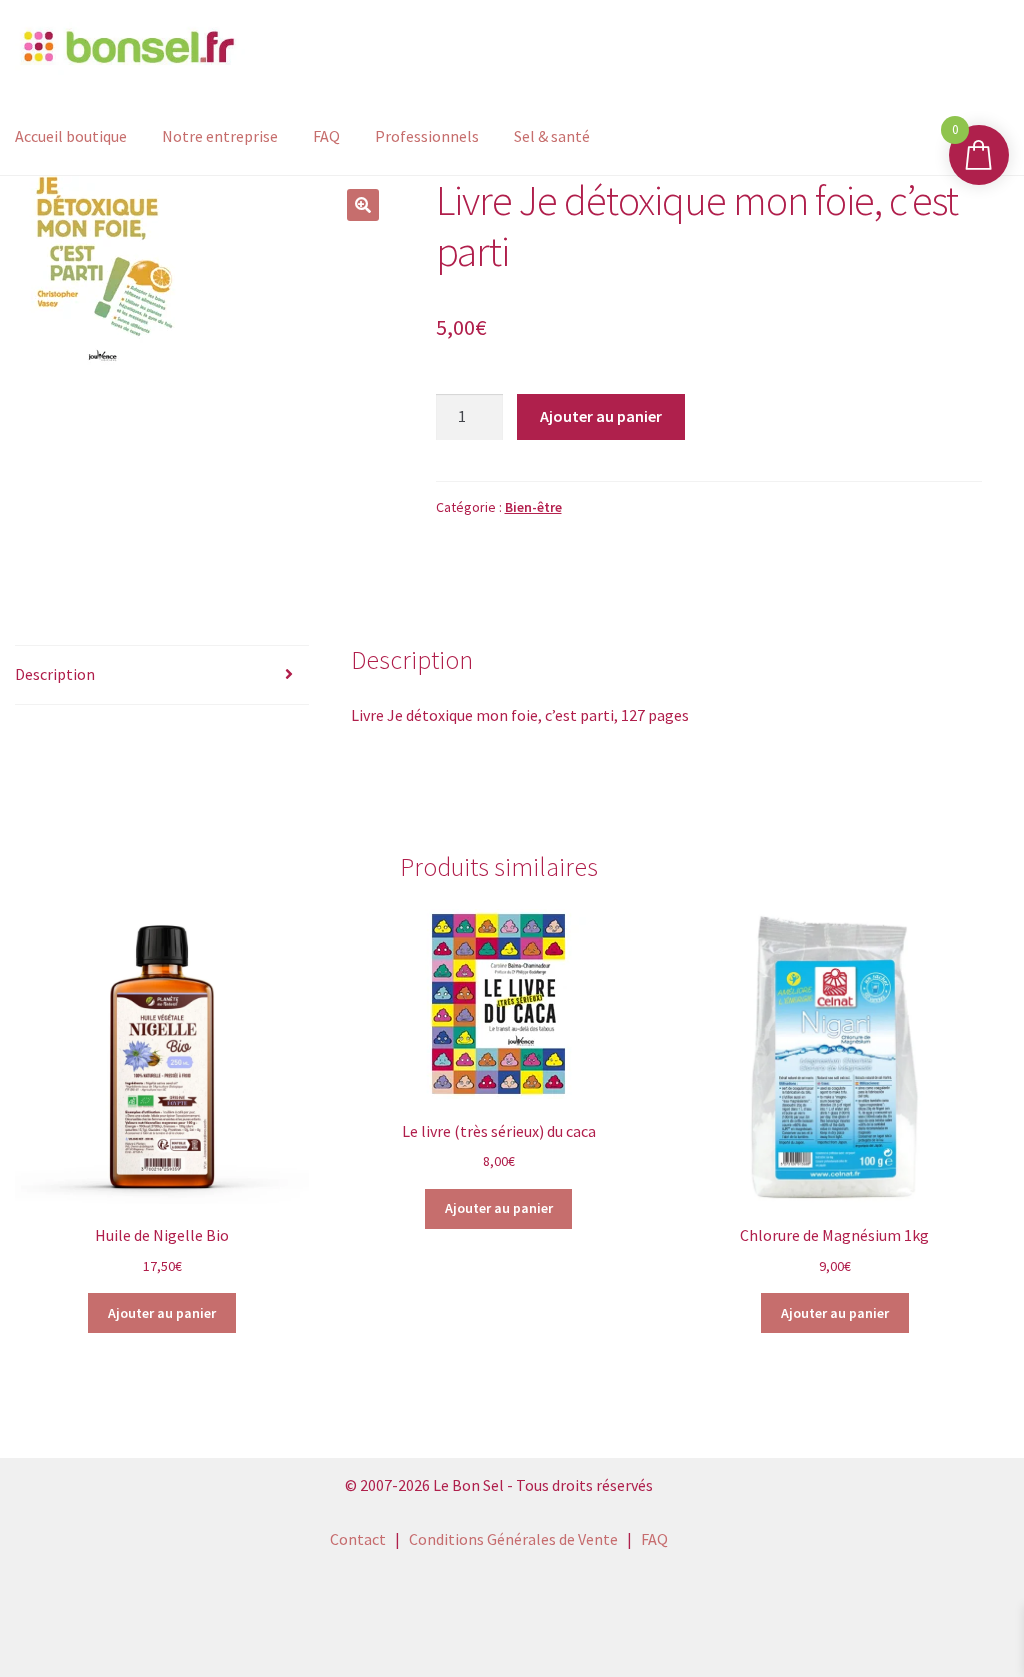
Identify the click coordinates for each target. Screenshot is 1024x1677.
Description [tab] (55, 674)
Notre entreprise (220, 136)
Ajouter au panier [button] (162, 1313)
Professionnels (427, 136)
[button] (363, 205)
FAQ (326, 136)
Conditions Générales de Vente (513, 1539)
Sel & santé (552, 136)
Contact (358, 1539)
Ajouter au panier (601, 416)
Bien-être (533, 507)
